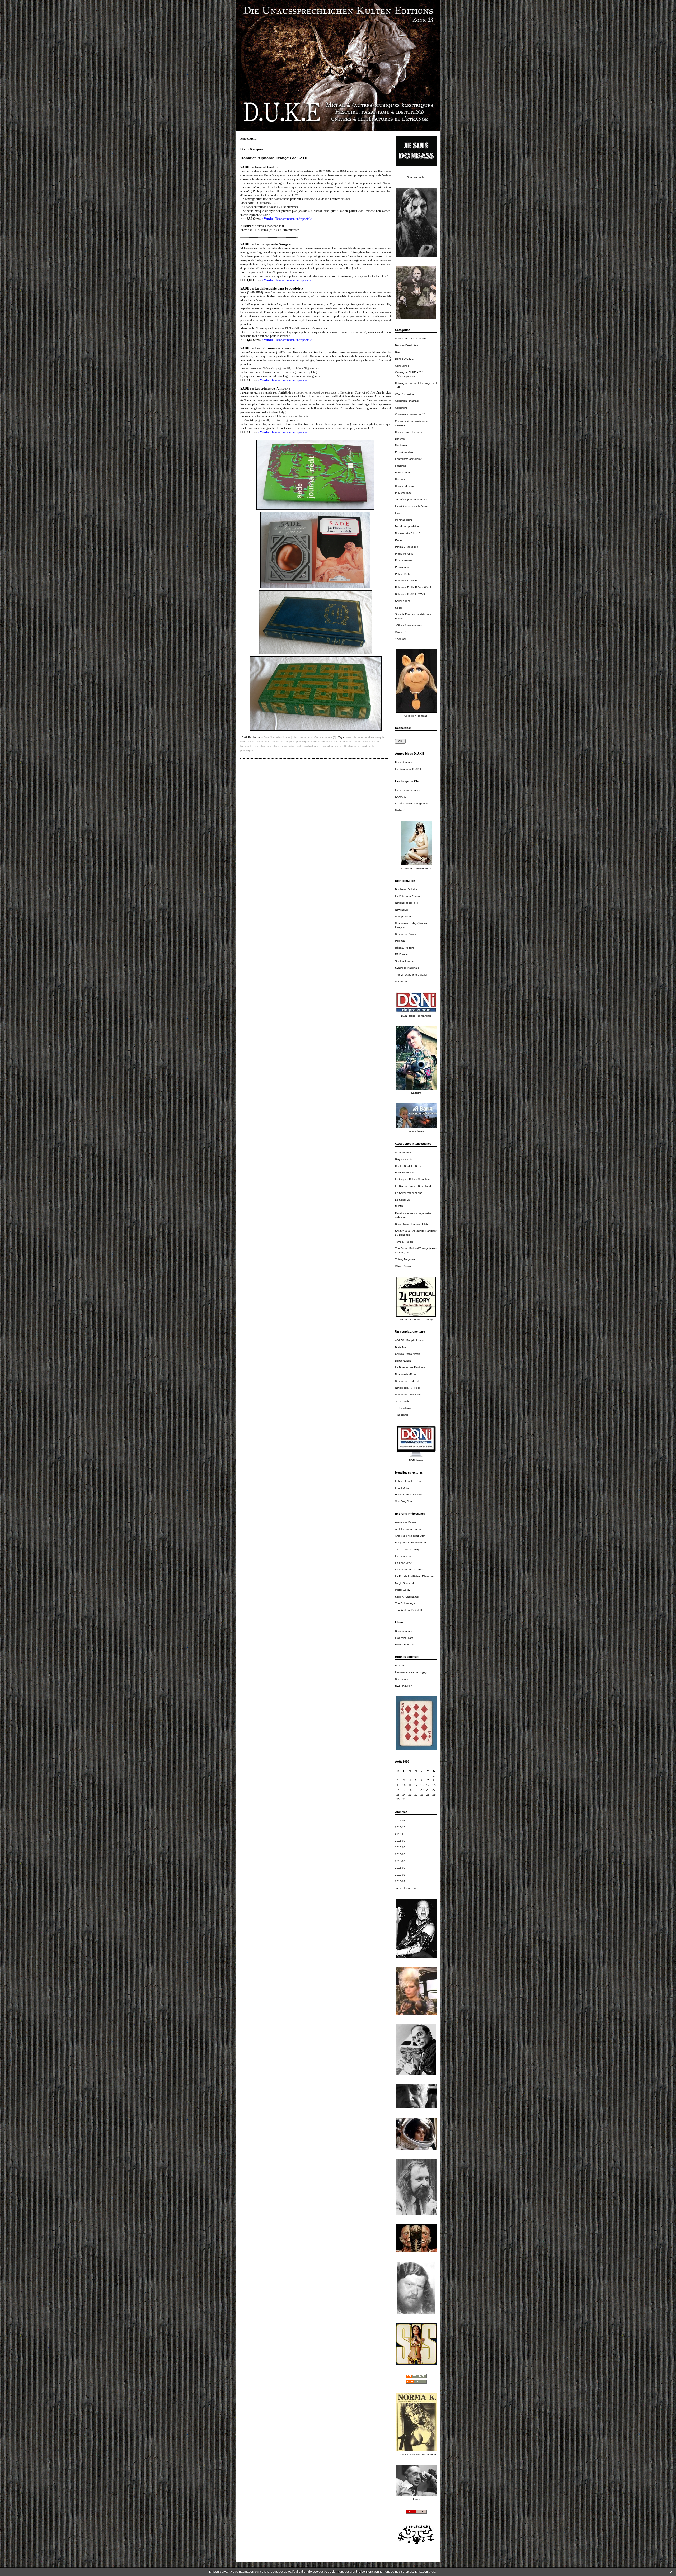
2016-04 (400, 1861)
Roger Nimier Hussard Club (411, 1224)
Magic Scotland (404, 1583)
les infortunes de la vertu (346, 742)
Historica (400, 479)
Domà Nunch (403, 1361)
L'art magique (403, 1556)
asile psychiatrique (308, 746)
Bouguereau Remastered (410, 1543)
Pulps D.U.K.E (404, 574)
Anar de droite (404, 1152)
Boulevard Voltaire (406, 889)
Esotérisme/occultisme (409, 459)
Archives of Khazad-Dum (410, 1536)
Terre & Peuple (404, 1242)
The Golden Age (405, 1603)
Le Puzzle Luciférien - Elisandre (414, 1576)
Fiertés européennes (408, 790)
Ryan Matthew (404, 1686)
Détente (400, 439)
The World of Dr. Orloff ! (409, 1610)
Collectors (401, 408)
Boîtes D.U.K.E (404, 359)
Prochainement (404, 560)
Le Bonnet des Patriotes (410, 1367)
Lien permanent (302, 737)
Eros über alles (404, 452)
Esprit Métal (402, 1488)
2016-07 (400, 1841)
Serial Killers (402, 601)
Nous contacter (416, 177)
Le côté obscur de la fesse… (413, 506)
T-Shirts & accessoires (408, 625)
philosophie (247, 750)
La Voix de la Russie (407, 896)
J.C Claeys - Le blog (407, 1549)
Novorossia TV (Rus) (407, 1388)
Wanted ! (401, 632)
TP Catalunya (403, 1408)
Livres (399, 513)
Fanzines (401, 466)
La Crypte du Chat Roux (410, 1569)
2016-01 (400, 1881)
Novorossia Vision (406, 934)
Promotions (402, 567)
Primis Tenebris (404, 554)
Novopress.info (404, 917)
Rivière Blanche (405, 1644)
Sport (398, 608)
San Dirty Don (403, 1501)
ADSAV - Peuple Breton (410, 1340)
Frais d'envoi (403, 473)
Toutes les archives (407, 1888)
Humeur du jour (404, 486)
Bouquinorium (403, 762)
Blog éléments (404, 1159)
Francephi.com (404, 1638)
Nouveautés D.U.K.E (408, 533)
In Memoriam (403, 493)
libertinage (350, 746)
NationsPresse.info (407, 903)
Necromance (403, 1679)
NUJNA (399, 1206)
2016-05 (400, 1854)
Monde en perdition (407, 526)
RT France (401, 954)
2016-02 (400, 1875)
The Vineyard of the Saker (411, 975)
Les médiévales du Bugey (411, 1672)
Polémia (400, 941)
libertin (339, 746)
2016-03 (400, 1868)
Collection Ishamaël (407, 401)
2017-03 (400, 1820)
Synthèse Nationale (407, 968)
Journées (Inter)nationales (411, 499)
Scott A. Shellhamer (407, 1597)
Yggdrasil (401, 639)
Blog (398, 352)
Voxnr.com (401, 981)
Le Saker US (403, 1200)
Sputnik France (404, 961)
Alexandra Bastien (406, 1522)
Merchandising (404, 520)
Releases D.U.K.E (406, 581)
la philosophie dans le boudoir (312, 742)
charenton (327, 746)
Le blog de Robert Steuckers (413, 1179)
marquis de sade (357, 737)
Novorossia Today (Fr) (408, 1381)
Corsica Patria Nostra (408, 1354)
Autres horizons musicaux (411, 338)
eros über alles (367, 746)
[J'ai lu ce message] (671, 2572)
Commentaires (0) (325, 737)
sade (243, 742)
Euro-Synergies (404, 1173)
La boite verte (403, 1563)
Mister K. (400, 810)
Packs (399, 540)
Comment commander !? (410, 414)
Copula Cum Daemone (409, 432)
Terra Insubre (403, 1401)
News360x (401, 910)
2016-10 (400, 1827)
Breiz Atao (401, 1347)
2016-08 (400, 1834)
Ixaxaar (400, 1666)
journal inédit (256, 742)
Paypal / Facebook (407, 547)
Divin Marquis (252, 149)
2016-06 (400, 1847)
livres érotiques (259, 746)
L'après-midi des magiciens (411, 804)
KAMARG (401, 797)
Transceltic (402, 1415)
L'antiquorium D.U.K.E (409, 769)
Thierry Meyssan (405, 1259)
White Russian (404, 1266)
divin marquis (376, 737)
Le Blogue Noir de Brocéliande (414, 1186)
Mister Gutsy (403, 1590)
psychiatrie (288, 746)
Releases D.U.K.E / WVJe (411, 594)
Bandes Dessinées (407, 345)
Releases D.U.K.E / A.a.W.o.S (413, 587)
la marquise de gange (278, 742)
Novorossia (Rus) (405, 1374)
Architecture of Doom (408, 1529)
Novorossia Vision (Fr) (408, 1394)
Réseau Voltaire (405, 948)
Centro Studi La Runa (408, 1166)
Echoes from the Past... (409, 1481)
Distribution (402, 445)
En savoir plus (425, 2572)
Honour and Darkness (408, 1495)
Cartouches (402, 366)
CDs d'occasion (404, 394)
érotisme (275, 746)
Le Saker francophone (409, 1193)
